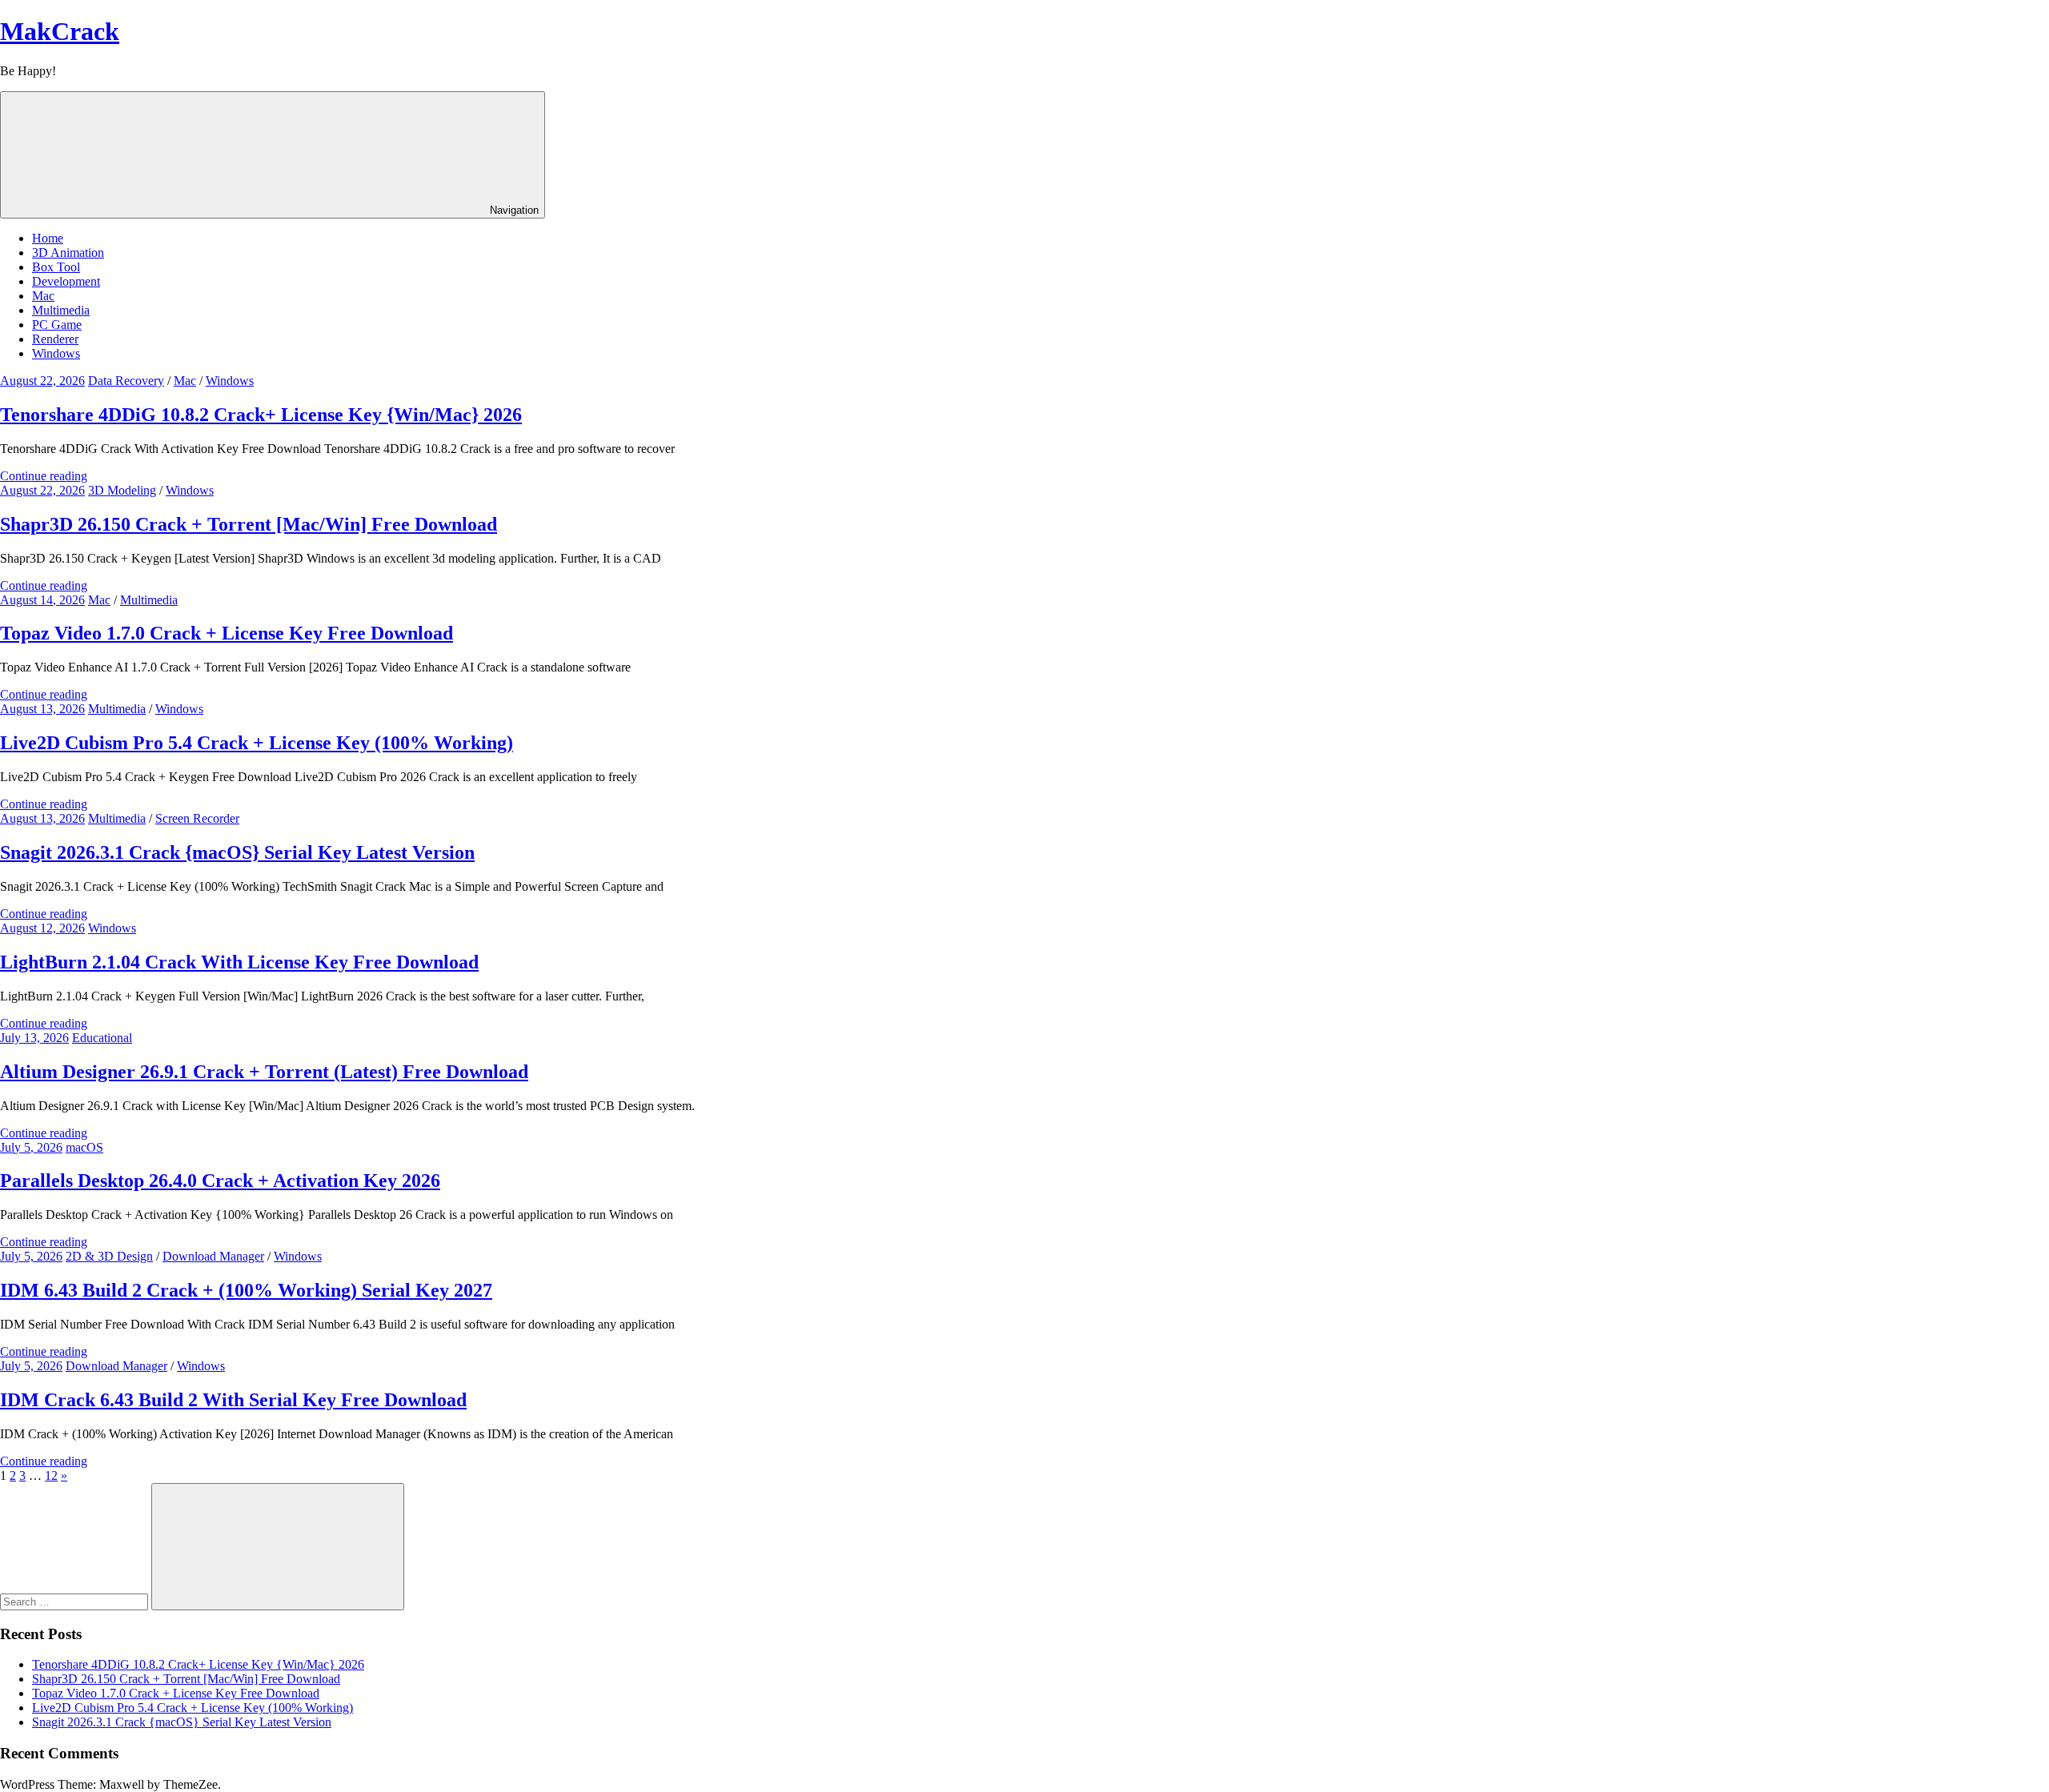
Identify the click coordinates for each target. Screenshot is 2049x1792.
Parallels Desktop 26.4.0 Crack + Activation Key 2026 (220, 1181)
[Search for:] (76, 1601)
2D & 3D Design (109, 1256)
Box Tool (56, 267)
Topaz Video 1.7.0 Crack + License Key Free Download (227, 633)
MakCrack (60, 31)
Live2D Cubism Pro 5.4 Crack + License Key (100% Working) (257, 743)
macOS (84, 1147)
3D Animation (68, 253)
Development (66, 281)
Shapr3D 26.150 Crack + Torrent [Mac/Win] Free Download (249, 524)
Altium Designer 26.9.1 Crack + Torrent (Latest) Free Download (264, 1072)
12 (51, 1475)
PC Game (57, 325)
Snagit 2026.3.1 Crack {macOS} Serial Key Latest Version (237, 852)
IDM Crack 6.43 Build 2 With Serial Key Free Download (233, 1400)
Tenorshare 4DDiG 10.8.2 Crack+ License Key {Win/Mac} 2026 (261, 415)
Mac (43, 296)
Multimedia (61, 310)
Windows (56, 353)
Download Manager (213, 1256)
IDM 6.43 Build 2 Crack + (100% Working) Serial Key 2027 (246, 1290)
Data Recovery (126, 381)
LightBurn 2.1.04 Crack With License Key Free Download (239, 962)
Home (48, 238)
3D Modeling (122, 490)
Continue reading (44, 476)
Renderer (55, 339)
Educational (102, 1038)
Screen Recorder (197, 818)
